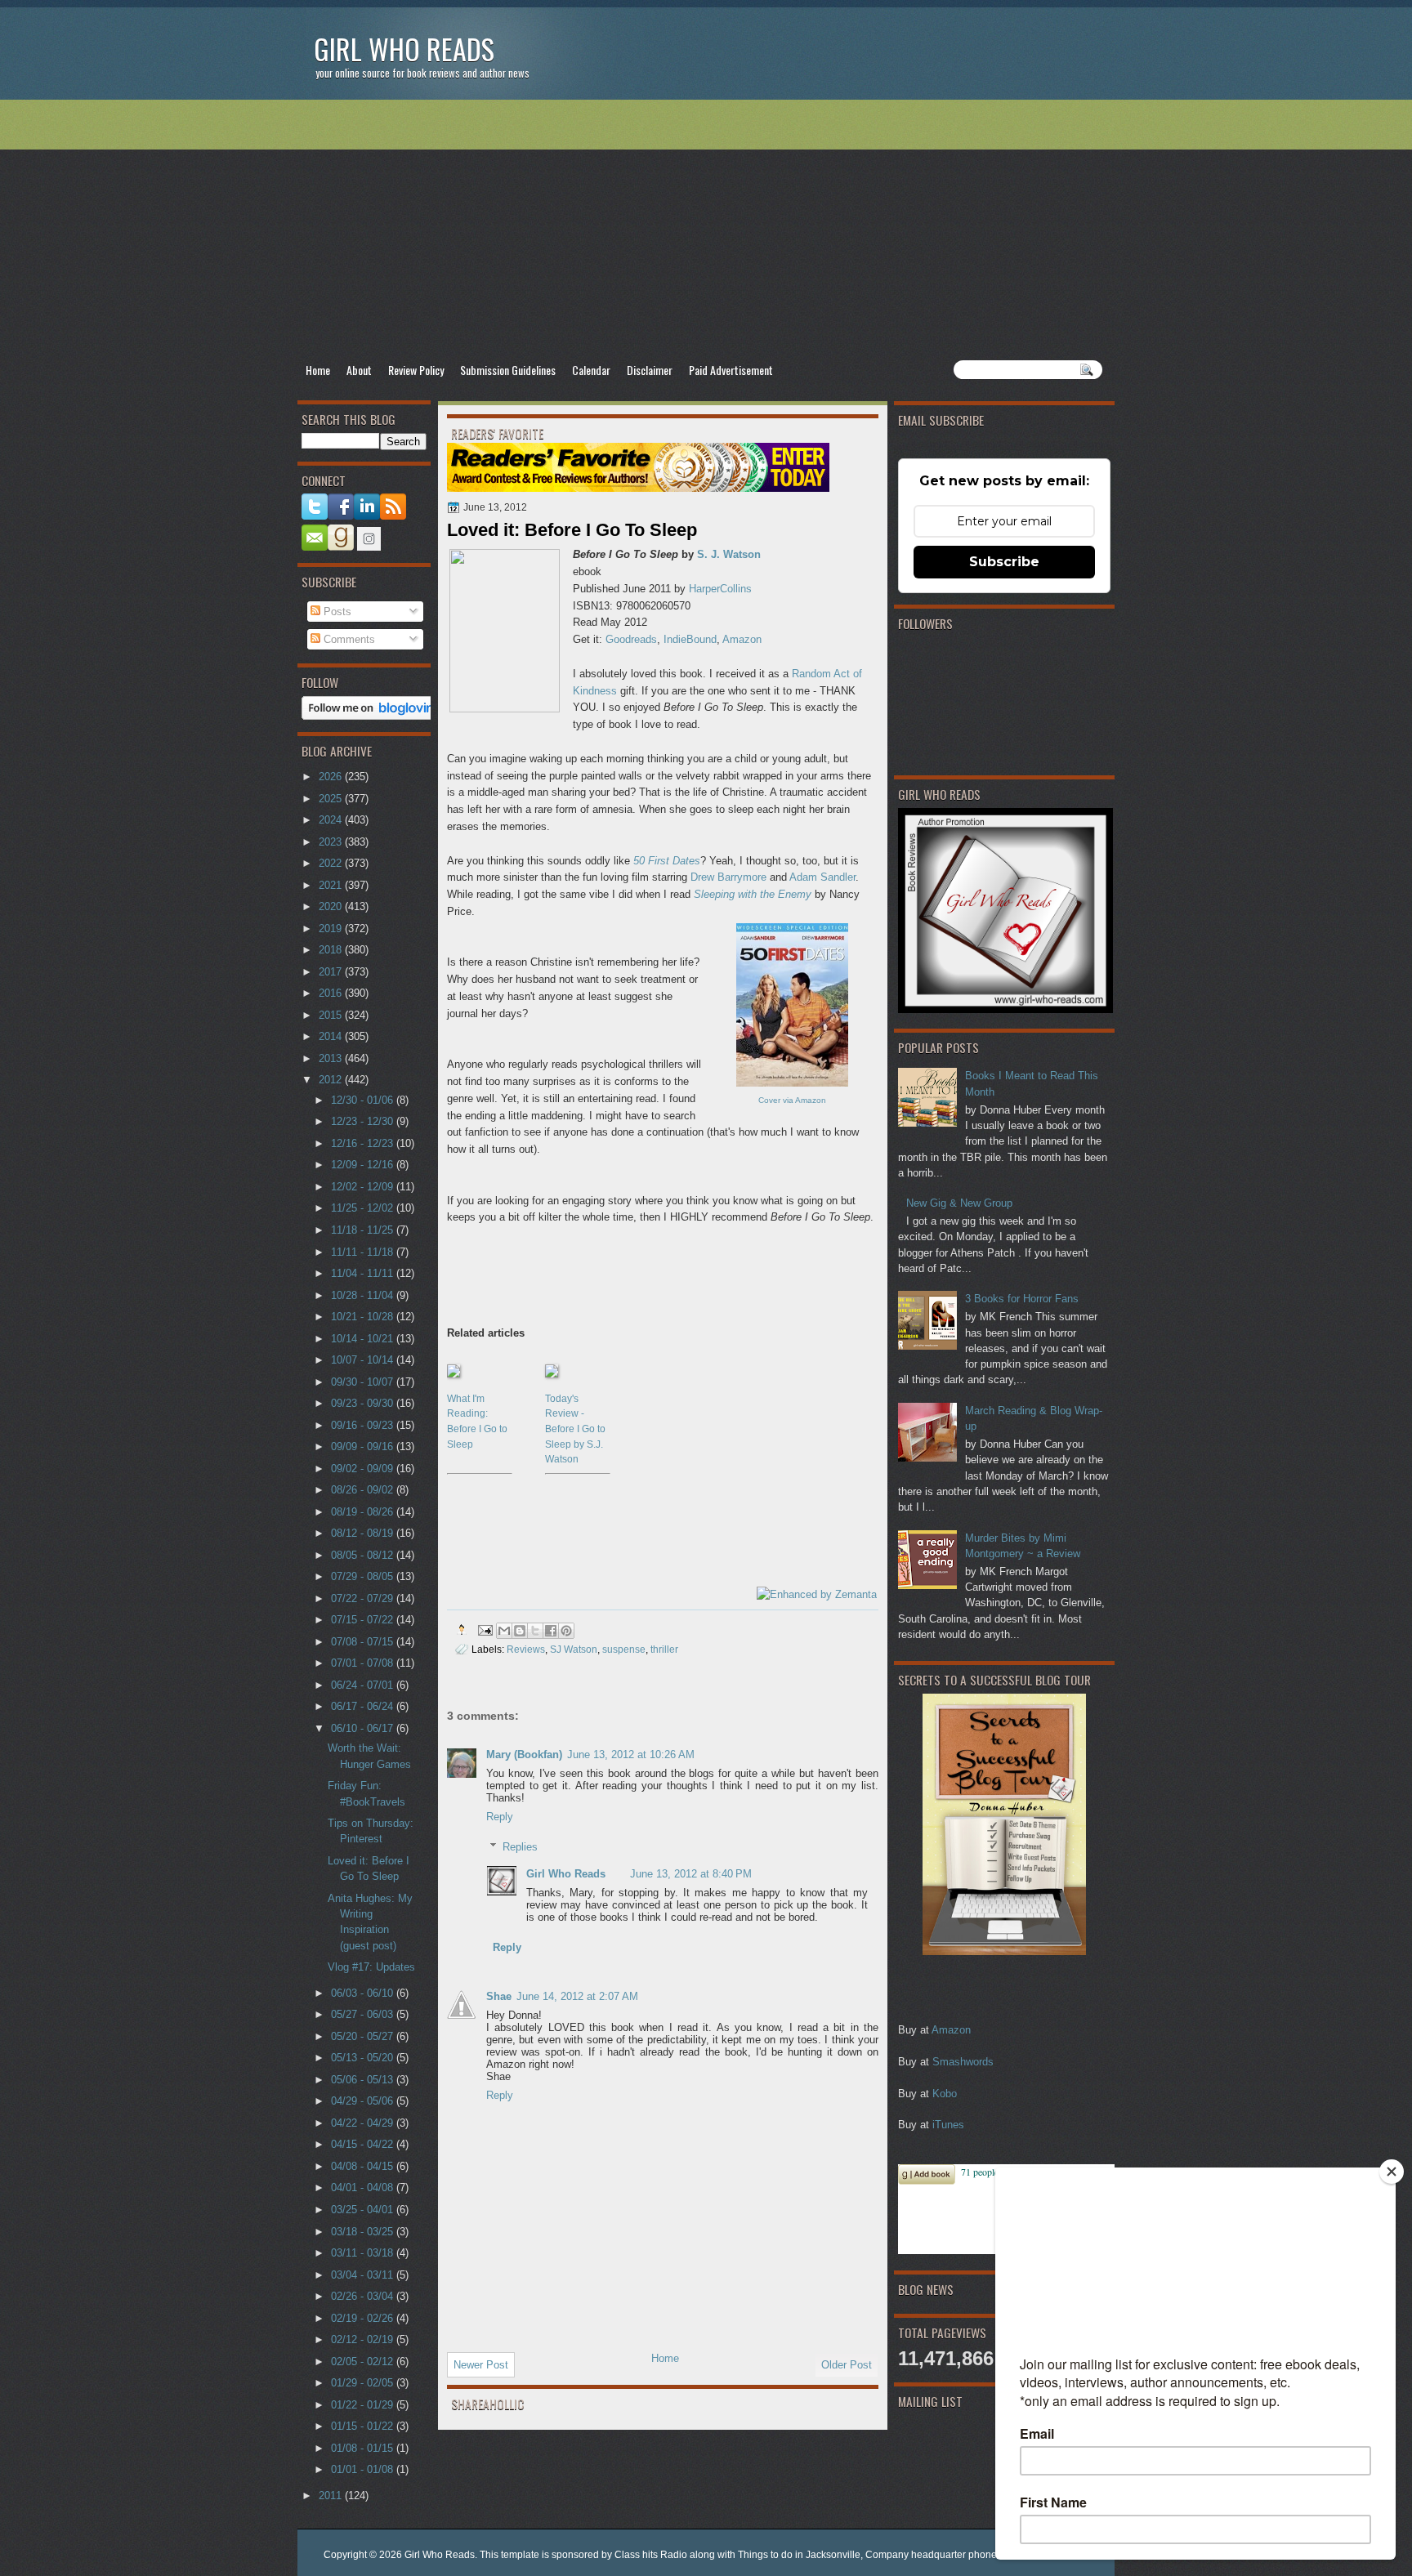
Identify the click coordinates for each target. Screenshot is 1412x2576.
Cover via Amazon (792, 1100)
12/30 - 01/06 (364, 1100)
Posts (336, 612)
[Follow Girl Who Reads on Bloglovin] (372, 716)
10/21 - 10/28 (364, 1317)
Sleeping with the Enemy (753, 894)
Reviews (526, 1649)
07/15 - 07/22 (364, 1620)
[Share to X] (535, 1631)
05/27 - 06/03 (364, 2014)
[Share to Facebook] (551, 1631)
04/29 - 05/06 (364, 2101)
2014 (332, 1036)
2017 (332, 972)
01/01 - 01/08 (364, 2469)
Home (318, 370)
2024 (332, 820)
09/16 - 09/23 (364, 1425)
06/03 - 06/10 (364, 1993)
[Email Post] (484, 1630)
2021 (332, 885)
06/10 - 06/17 (364, 1728)
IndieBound (690, 639)
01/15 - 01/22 (364, 2426)
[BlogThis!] (520, 1631)
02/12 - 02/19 (364, 2339)
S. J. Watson (729, 554)
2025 (332, 799)
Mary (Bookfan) (524, 1755)
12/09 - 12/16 (364, 1165)
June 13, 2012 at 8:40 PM (691, 1874)
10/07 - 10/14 (364, 1360)
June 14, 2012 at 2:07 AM (577, 1996)
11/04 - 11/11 (364, 1273)
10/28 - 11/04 (364, 1295)
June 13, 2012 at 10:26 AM (631, 1755)
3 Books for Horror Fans (1022, 1299)
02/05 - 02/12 (364, 2362)
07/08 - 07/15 (364, 1642)
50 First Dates (667, 861)
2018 (332, 950)
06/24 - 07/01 (364, 1685)
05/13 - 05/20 (364, 2058)
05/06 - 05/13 (364, 2080)
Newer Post (481, 2365)
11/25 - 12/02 (364, 1208)
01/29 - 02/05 (364, 2383)
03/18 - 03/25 (364, 2232)
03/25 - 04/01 (364, 2210)
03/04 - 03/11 (364, 2275)
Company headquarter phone (931, 2555)
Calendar (591, 370)
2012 (332, 1080)
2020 (332, 906)
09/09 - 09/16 (364, 1446)
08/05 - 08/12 (364, 1555)
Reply (500, 1817)
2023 (332, 842)
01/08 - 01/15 (364, 2448)
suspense (624, 1649)
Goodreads (631, 639)
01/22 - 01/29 (364, 2405)
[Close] (1392, 2172)
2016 (332, 993)
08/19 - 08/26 (364, 1512)
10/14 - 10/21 (364, 1339)
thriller (664, 1649)
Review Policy (416, 370)
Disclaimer (650, 370)
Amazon (951, 2030)
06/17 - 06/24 (364, 1706)
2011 (332, 2496)
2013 (332, 1058)
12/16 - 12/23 (364, 1143)
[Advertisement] (706, 230)
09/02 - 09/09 (364, 1469)
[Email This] (504, 1631)
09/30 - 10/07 (364, 1382)
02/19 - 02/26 (364, 2318)
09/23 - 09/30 (364, 1403)
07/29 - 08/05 (364, 1576)
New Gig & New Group (959, 1203)
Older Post (847, 2365)
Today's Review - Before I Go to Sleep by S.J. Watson (575, 1429)
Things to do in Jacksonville (799, 2555)
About (359, 370)
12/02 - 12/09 (364, 1187)
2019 (332, 929)
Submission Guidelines (508, 370)
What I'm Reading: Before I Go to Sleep (477, 1422)
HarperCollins (720, 589)
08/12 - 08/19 (364, 1533)
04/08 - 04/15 (364, 2166)
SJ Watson (574, 1649)
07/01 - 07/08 (364, 1663)
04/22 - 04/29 (364, 2123)
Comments (348, 639)
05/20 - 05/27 (364, 2036)
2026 (332, 777)
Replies (520, 1847)
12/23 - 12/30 (364, 1121)
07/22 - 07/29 (364, 1598)
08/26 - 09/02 (364, 1490)
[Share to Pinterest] (566, 1631)
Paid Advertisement (731, 370)
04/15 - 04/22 (364, 2144)
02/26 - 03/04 (364, 2296)
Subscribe (1004, 562)
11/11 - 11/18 (364, 1252)
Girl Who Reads (404, 49)
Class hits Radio (651, 2555)
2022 (332, 863)
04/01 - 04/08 (364, 2188)
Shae (499, 1996)
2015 (332, 1015)
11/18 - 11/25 (364, 1230)
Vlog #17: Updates (371, 1967)
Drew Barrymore (728, 877)
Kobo (945, 2094)
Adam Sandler (822, 877)
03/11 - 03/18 (364, 2253)
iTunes (948, 2125)
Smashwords (963, 2062)
